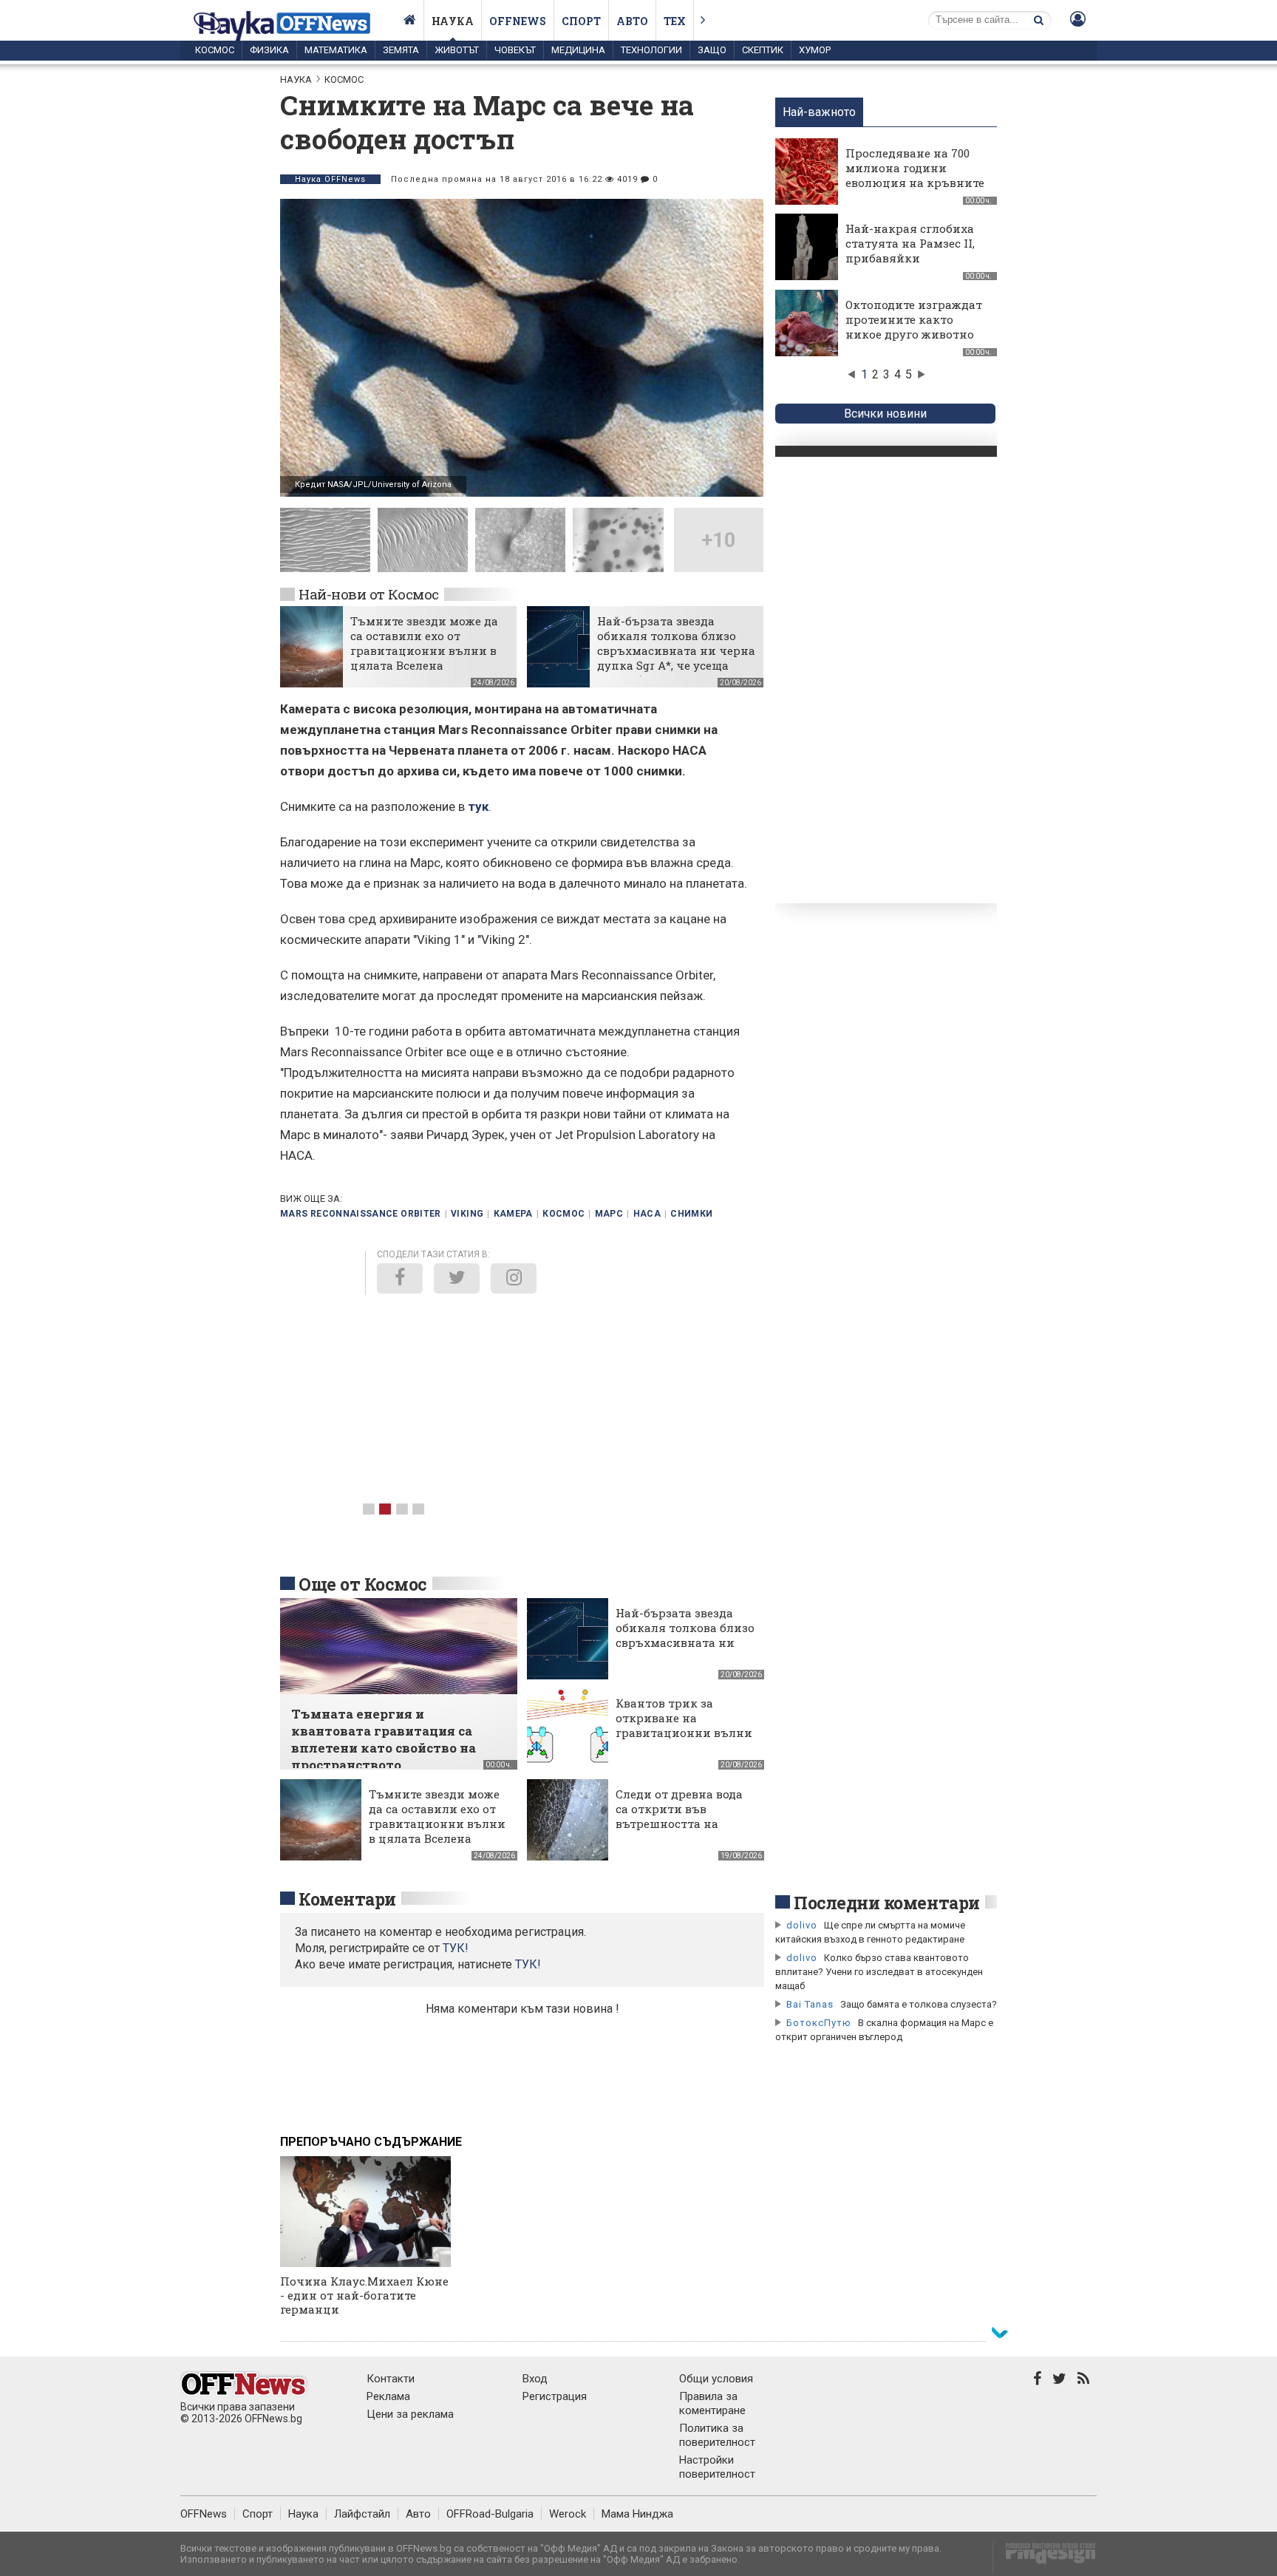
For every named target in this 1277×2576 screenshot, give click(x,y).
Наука (453, 21)
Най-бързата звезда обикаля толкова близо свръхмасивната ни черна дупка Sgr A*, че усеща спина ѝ (676, 650)
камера (513, 1214)
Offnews (518, 21)
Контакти (391, 2379)
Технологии (651, 50)
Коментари (347, 1899)
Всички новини (885, 414)
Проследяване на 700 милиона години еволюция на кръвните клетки (915, 175)
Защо (712, 50)
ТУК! (528, 1964)
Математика (336, 50)
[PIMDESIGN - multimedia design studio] (1045, 2558)
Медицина (578, 50)
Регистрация (555, 2396)
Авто (632, 21)
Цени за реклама (410, 2414)
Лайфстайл (362, 2514)
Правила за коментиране (712, 2403)
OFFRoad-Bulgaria (490, 2514)
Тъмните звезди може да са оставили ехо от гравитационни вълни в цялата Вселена (424, 643)
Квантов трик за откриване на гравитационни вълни (684, 1718)
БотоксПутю (819, 2023)
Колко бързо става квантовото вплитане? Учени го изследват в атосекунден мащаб (879, 1972)
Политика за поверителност (717, 2435)
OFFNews (204, 2514)
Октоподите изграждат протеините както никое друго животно (914, 319)
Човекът (515, 50)
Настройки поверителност (717, 2467)
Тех (675, 21)
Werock (568, 2514)
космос (563, 1214)
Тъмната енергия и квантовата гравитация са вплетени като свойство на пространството (384, 1739)
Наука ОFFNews (330, 179)
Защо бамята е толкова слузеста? (919, 2004)
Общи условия (716, 2379)
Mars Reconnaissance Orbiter (361, 1214)
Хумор (815, 50)
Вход (535, 2379)
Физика (269, 50)
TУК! (456, 1948)
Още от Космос (363, 1584)
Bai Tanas (810, 2004)
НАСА (647, 1214)
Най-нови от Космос (369, 594)
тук (478, 806)
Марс (609, 1214)
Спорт (581, 21)
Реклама (388, 2396)
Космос (215, 50)
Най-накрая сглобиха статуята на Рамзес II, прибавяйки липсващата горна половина (910, 258)
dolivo (802, 1925)
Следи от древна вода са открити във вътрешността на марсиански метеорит (682, 1816)
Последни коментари (887, 1903)
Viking (467, 1214)
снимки (691, 1214)
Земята (401, 50)
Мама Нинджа (637, 2514)
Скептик (763, 50)
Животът (457, 50)
